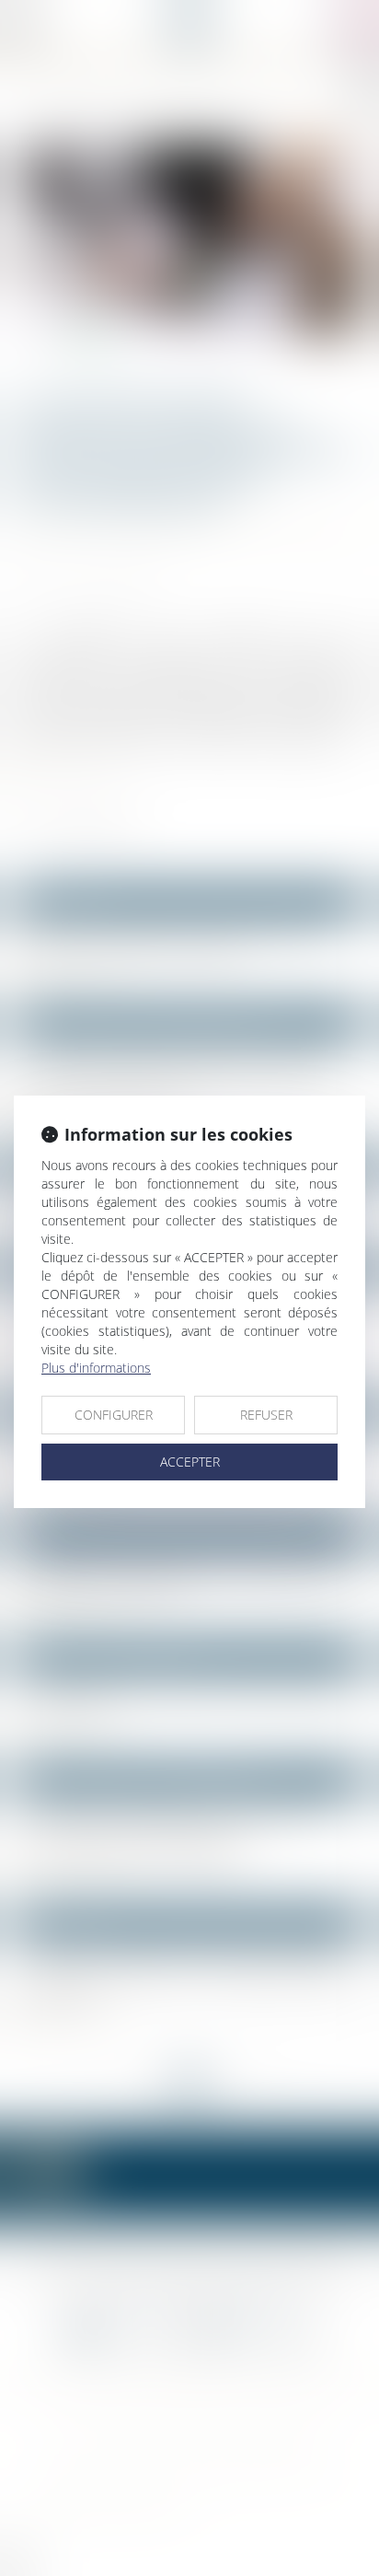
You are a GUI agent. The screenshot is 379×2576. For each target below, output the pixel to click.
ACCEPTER (190, 1462)
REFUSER (266, 1415)
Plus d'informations (96, 1368)
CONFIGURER (114, 1415)
